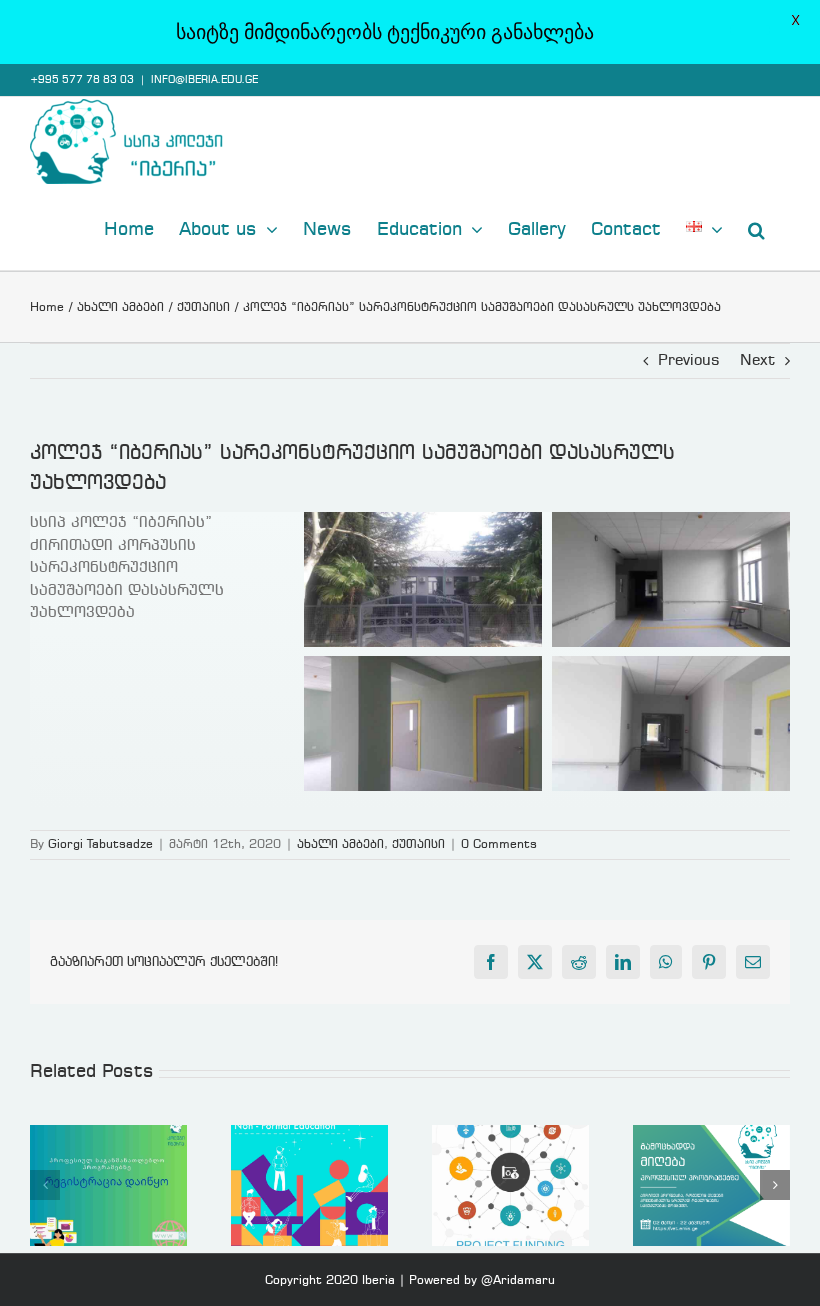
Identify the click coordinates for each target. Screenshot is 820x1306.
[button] (756, 228)
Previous (689, 361)
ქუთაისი (418, 845)
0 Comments (499, 845)
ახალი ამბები (340, 845)
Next (757, 361)
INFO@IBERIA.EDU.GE (204, 80)
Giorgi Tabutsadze (100, 845)
